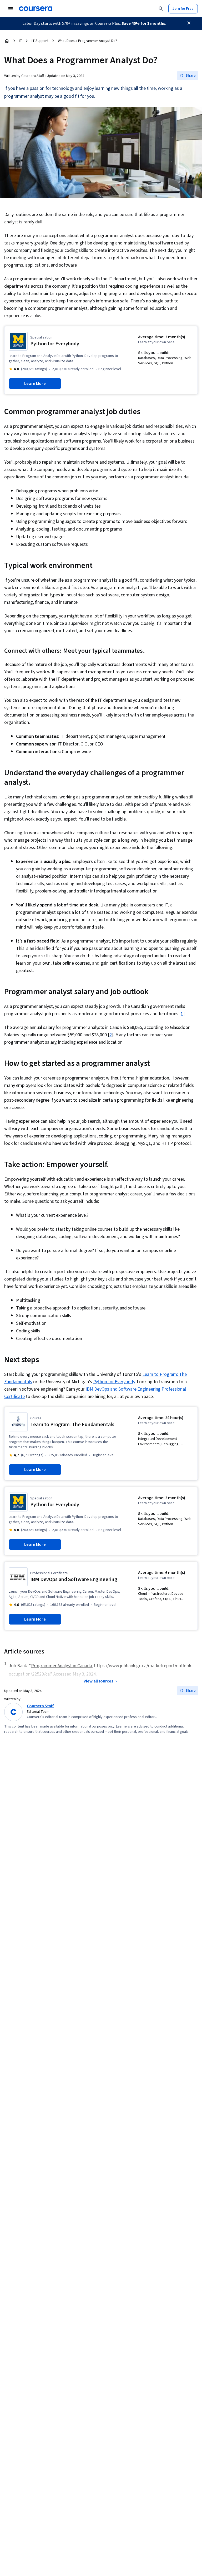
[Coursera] (36, 9)
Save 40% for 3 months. (144, 23)
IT (21, 41)
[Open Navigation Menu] (11, 9)
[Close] (189, 23)
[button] (188, 76)
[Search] (161, 9)
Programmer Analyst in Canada (62, 1666)
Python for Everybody (114, 1382)
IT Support (40, 41)
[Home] (7, 41)
